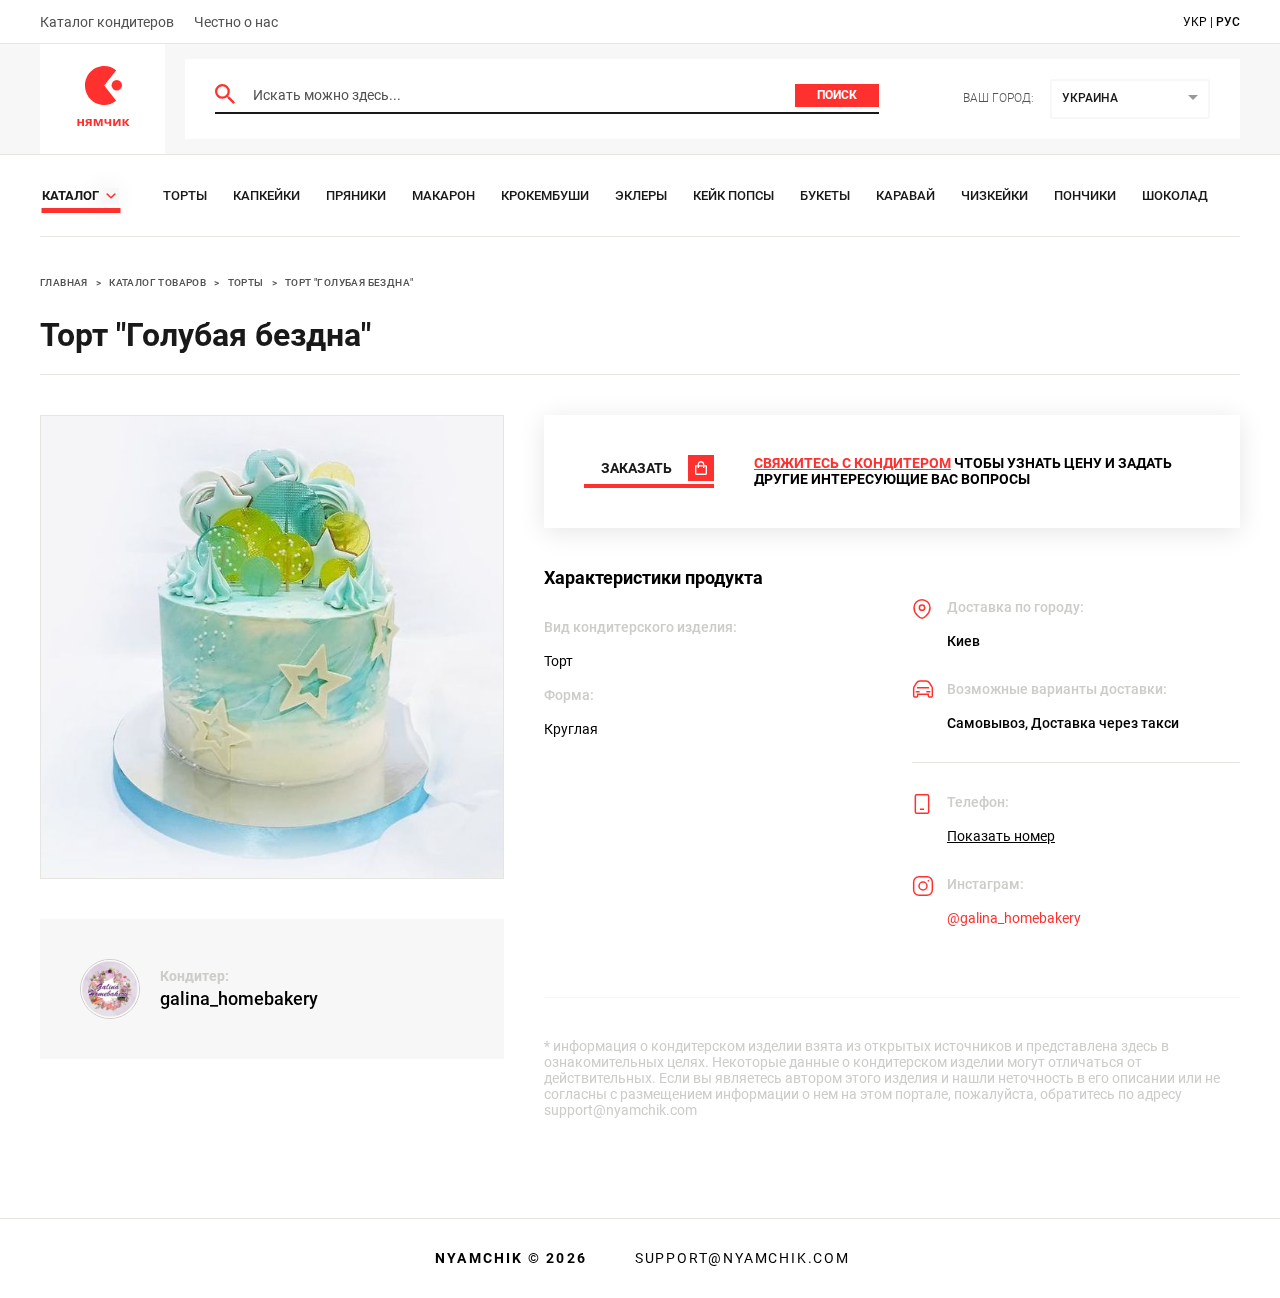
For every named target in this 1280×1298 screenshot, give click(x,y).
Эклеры (641, 195)
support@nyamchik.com (740, 1258)
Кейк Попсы (733, 195)
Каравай (905, 195)
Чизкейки (994, 195)
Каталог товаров (157, 282)
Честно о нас (236, 22)
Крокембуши (545, 195)
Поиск (837, 95)
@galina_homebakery (1014, 918)
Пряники (356, 195)
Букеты (825, 195)
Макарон (443, 195)
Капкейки (266, 195)
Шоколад (1175, 195)
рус (1228, 22)
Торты (185, 195)
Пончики (1085, 195)
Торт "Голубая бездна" (349, 282)
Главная (64, 282)
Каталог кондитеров (107, 22)
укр (1195, 22)
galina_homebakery (239, 998)
